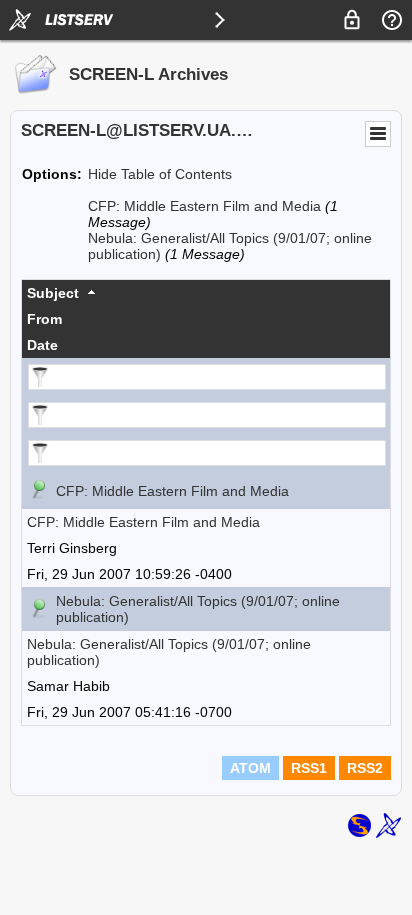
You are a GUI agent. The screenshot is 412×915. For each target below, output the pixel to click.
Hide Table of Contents (160, 174)
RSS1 (309, 768)
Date (42, 345)
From (44, 319)
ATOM (250, 768)
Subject (53, 293)
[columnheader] (206, 293)
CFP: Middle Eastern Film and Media (204, 206)
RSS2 (365, 768)
